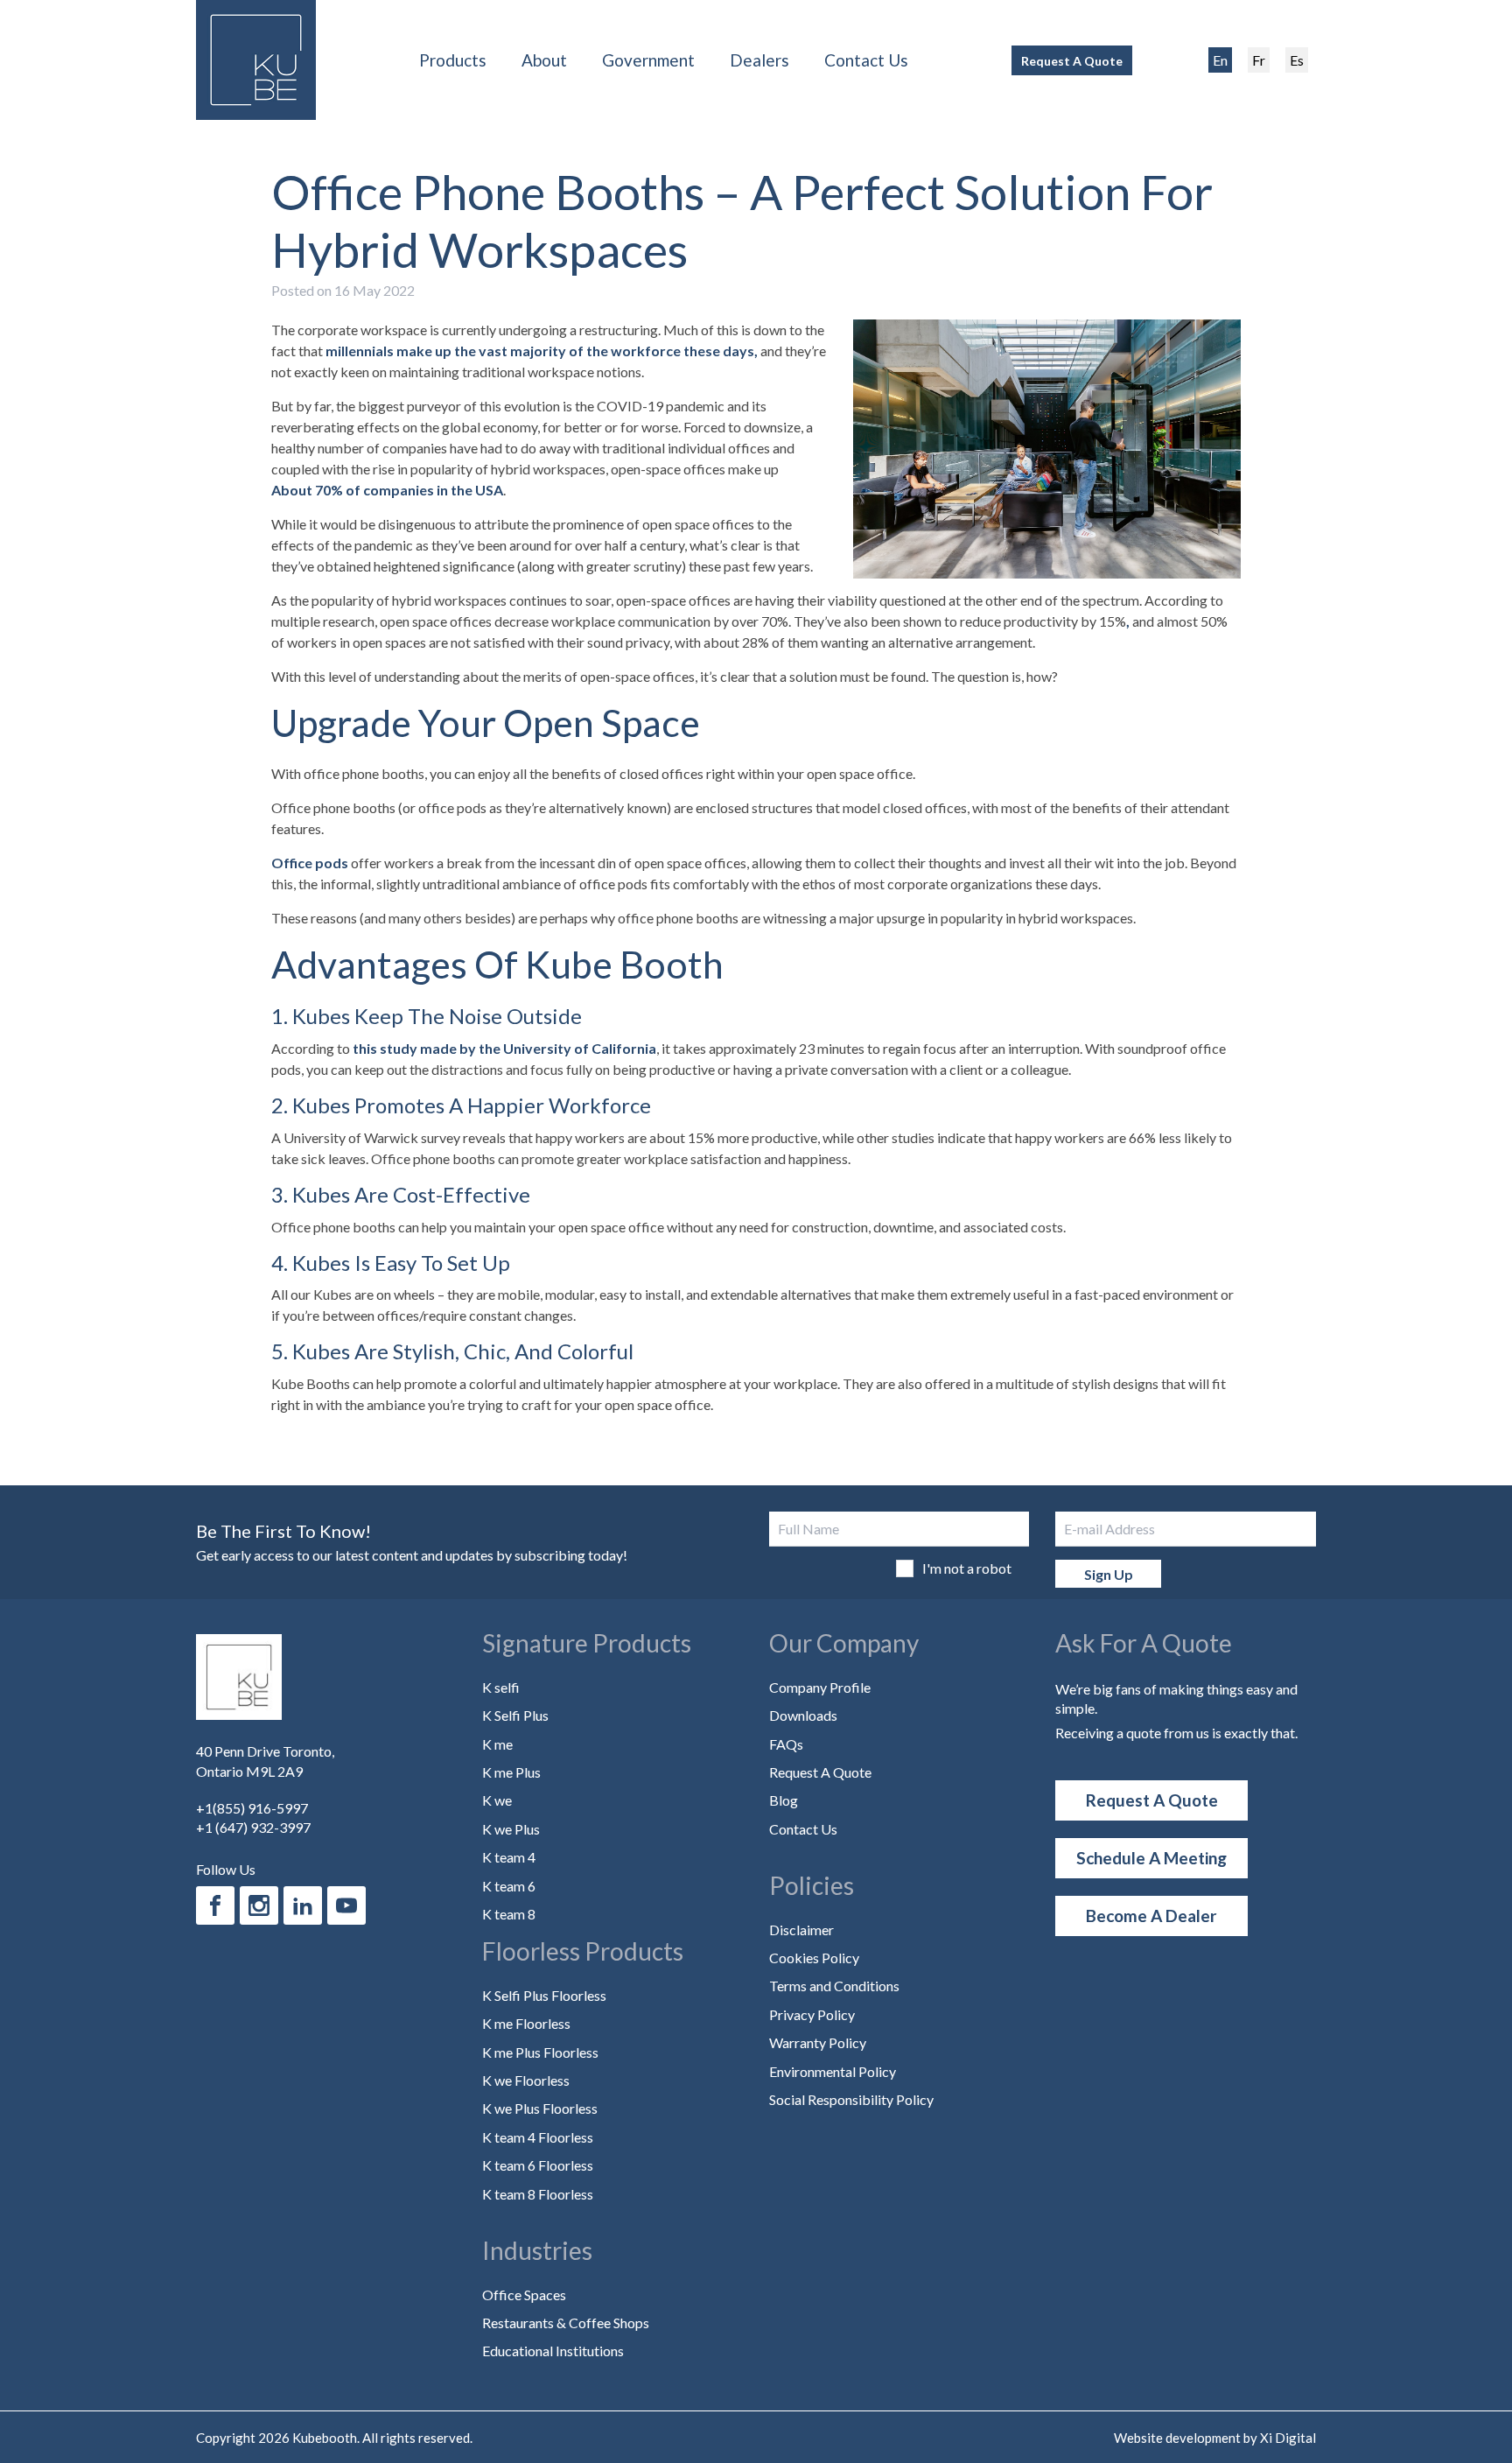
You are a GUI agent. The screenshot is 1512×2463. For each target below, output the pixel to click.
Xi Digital (1288, 2438)
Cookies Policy (814, 1958)
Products (453, 60)
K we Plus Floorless (540, 2108)
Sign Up (1109, 1574)
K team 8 (509, 1914)
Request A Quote (1072, 61)
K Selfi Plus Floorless (544, 1995)
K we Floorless (526, 2080)
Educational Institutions (553, 2351)
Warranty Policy (818, 2042)
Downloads (803, 1715)
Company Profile (820, 1687)
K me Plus (511, 1772)
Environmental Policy (833, 2071)
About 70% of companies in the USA (387, 490)
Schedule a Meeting (1151, 1858)
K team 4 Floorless (538, 2137)
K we (497, 1800)
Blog (784, 1800)
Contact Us (866, 60)
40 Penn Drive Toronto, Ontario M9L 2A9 (265, 1761)
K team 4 (509, 1857)
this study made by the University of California (504, 1048)
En (1220, 60)
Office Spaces (524, 2295)
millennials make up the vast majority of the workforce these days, (542, 351)
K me (497, 1744)
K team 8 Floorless (538, 2194)
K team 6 (509, 1886)
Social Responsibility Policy (851, 2099)
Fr (1259, 60)
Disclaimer (801, 1930)
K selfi (501, 1687)
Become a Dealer (1151, 1916)
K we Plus (511, 1829)
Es (1297, 60)
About (544, 60)
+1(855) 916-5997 (252, 1808)
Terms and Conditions (834, 1986)
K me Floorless (526, 2023)
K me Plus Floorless (540, 2052)
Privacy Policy (812, 2014)
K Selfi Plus (515, 1715)
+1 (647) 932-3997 (253, 1827)
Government (648, 60)
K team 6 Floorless (538, 2165)
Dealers (759, 60)
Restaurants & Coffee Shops (566, 2323)
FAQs (786, 1744)
